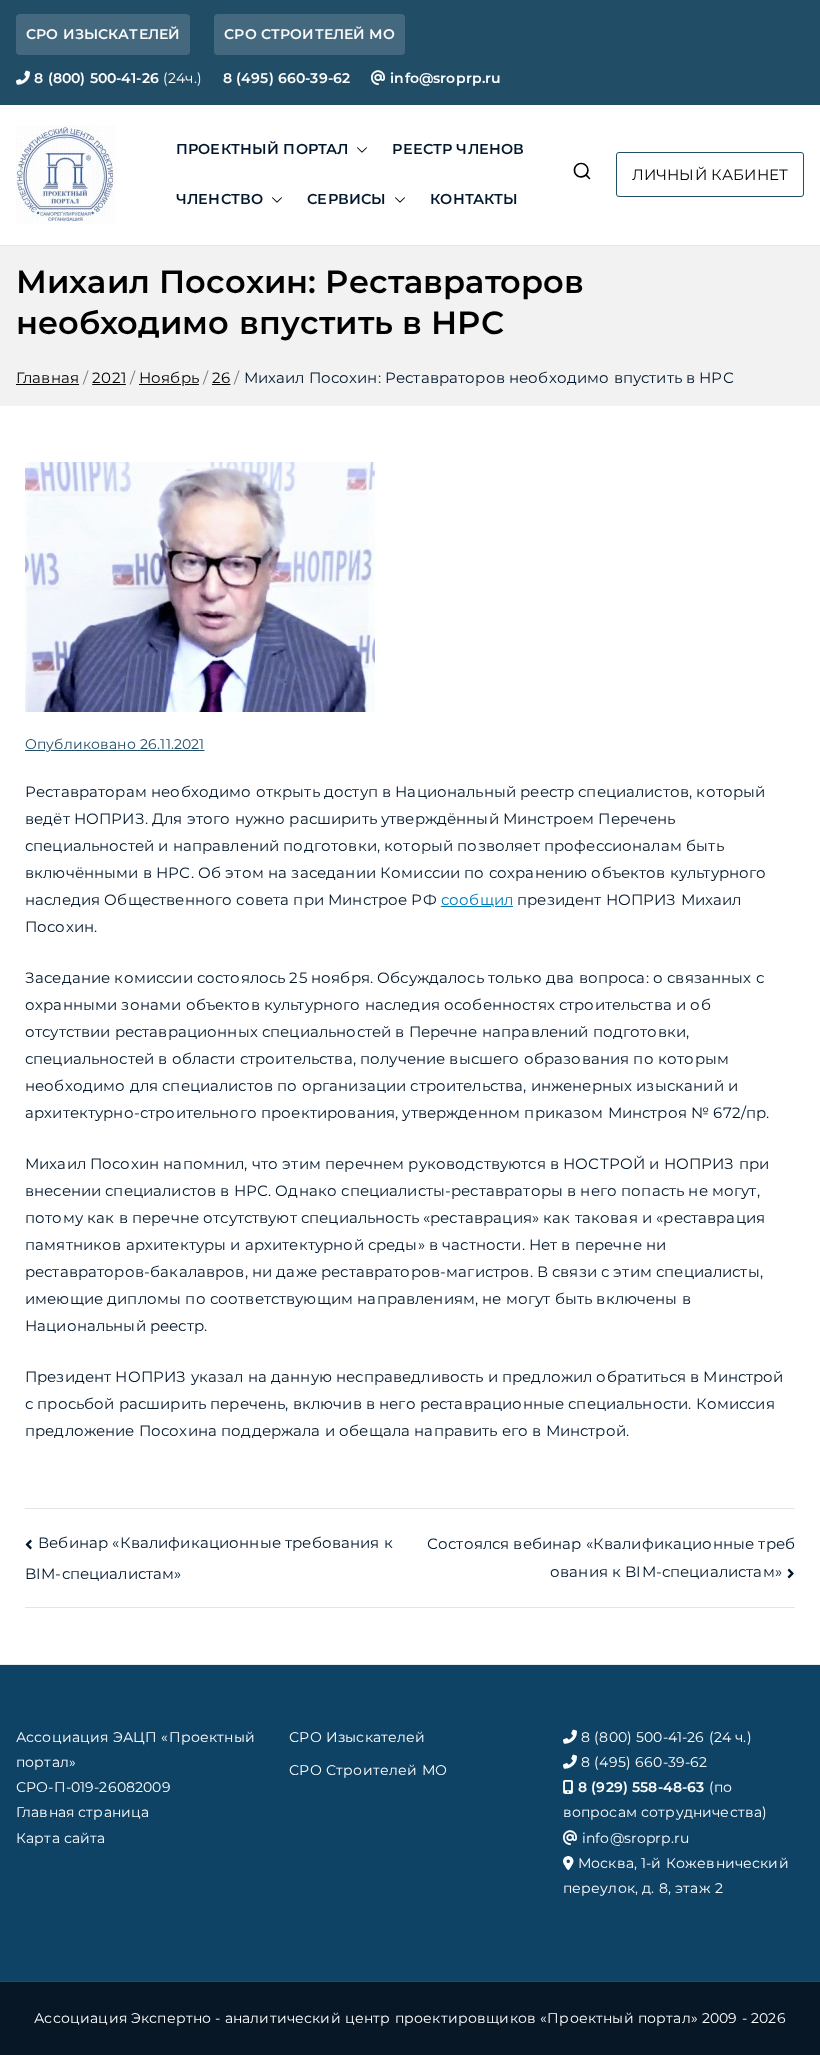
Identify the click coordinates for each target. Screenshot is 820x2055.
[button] (358, 150)
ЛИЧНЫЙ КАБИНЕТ (710, 174)
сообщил (477, 899)
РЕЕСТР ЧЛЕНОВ (458, 149)
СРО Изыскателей (357, 1737)
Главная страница (82, 1812)
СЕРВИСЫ (346, 199)
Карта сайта (61, 1838)
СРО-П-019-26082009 (93, 1787)
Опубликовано (114, 744)
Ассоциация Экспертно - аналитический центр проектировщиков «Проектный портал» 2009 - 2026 (409, 2018)
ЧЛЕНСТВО (219, 199)
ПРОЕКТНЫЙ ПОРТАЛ (262, 149)
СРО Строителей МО (368, 1770)
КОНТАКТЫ (474, 199)
